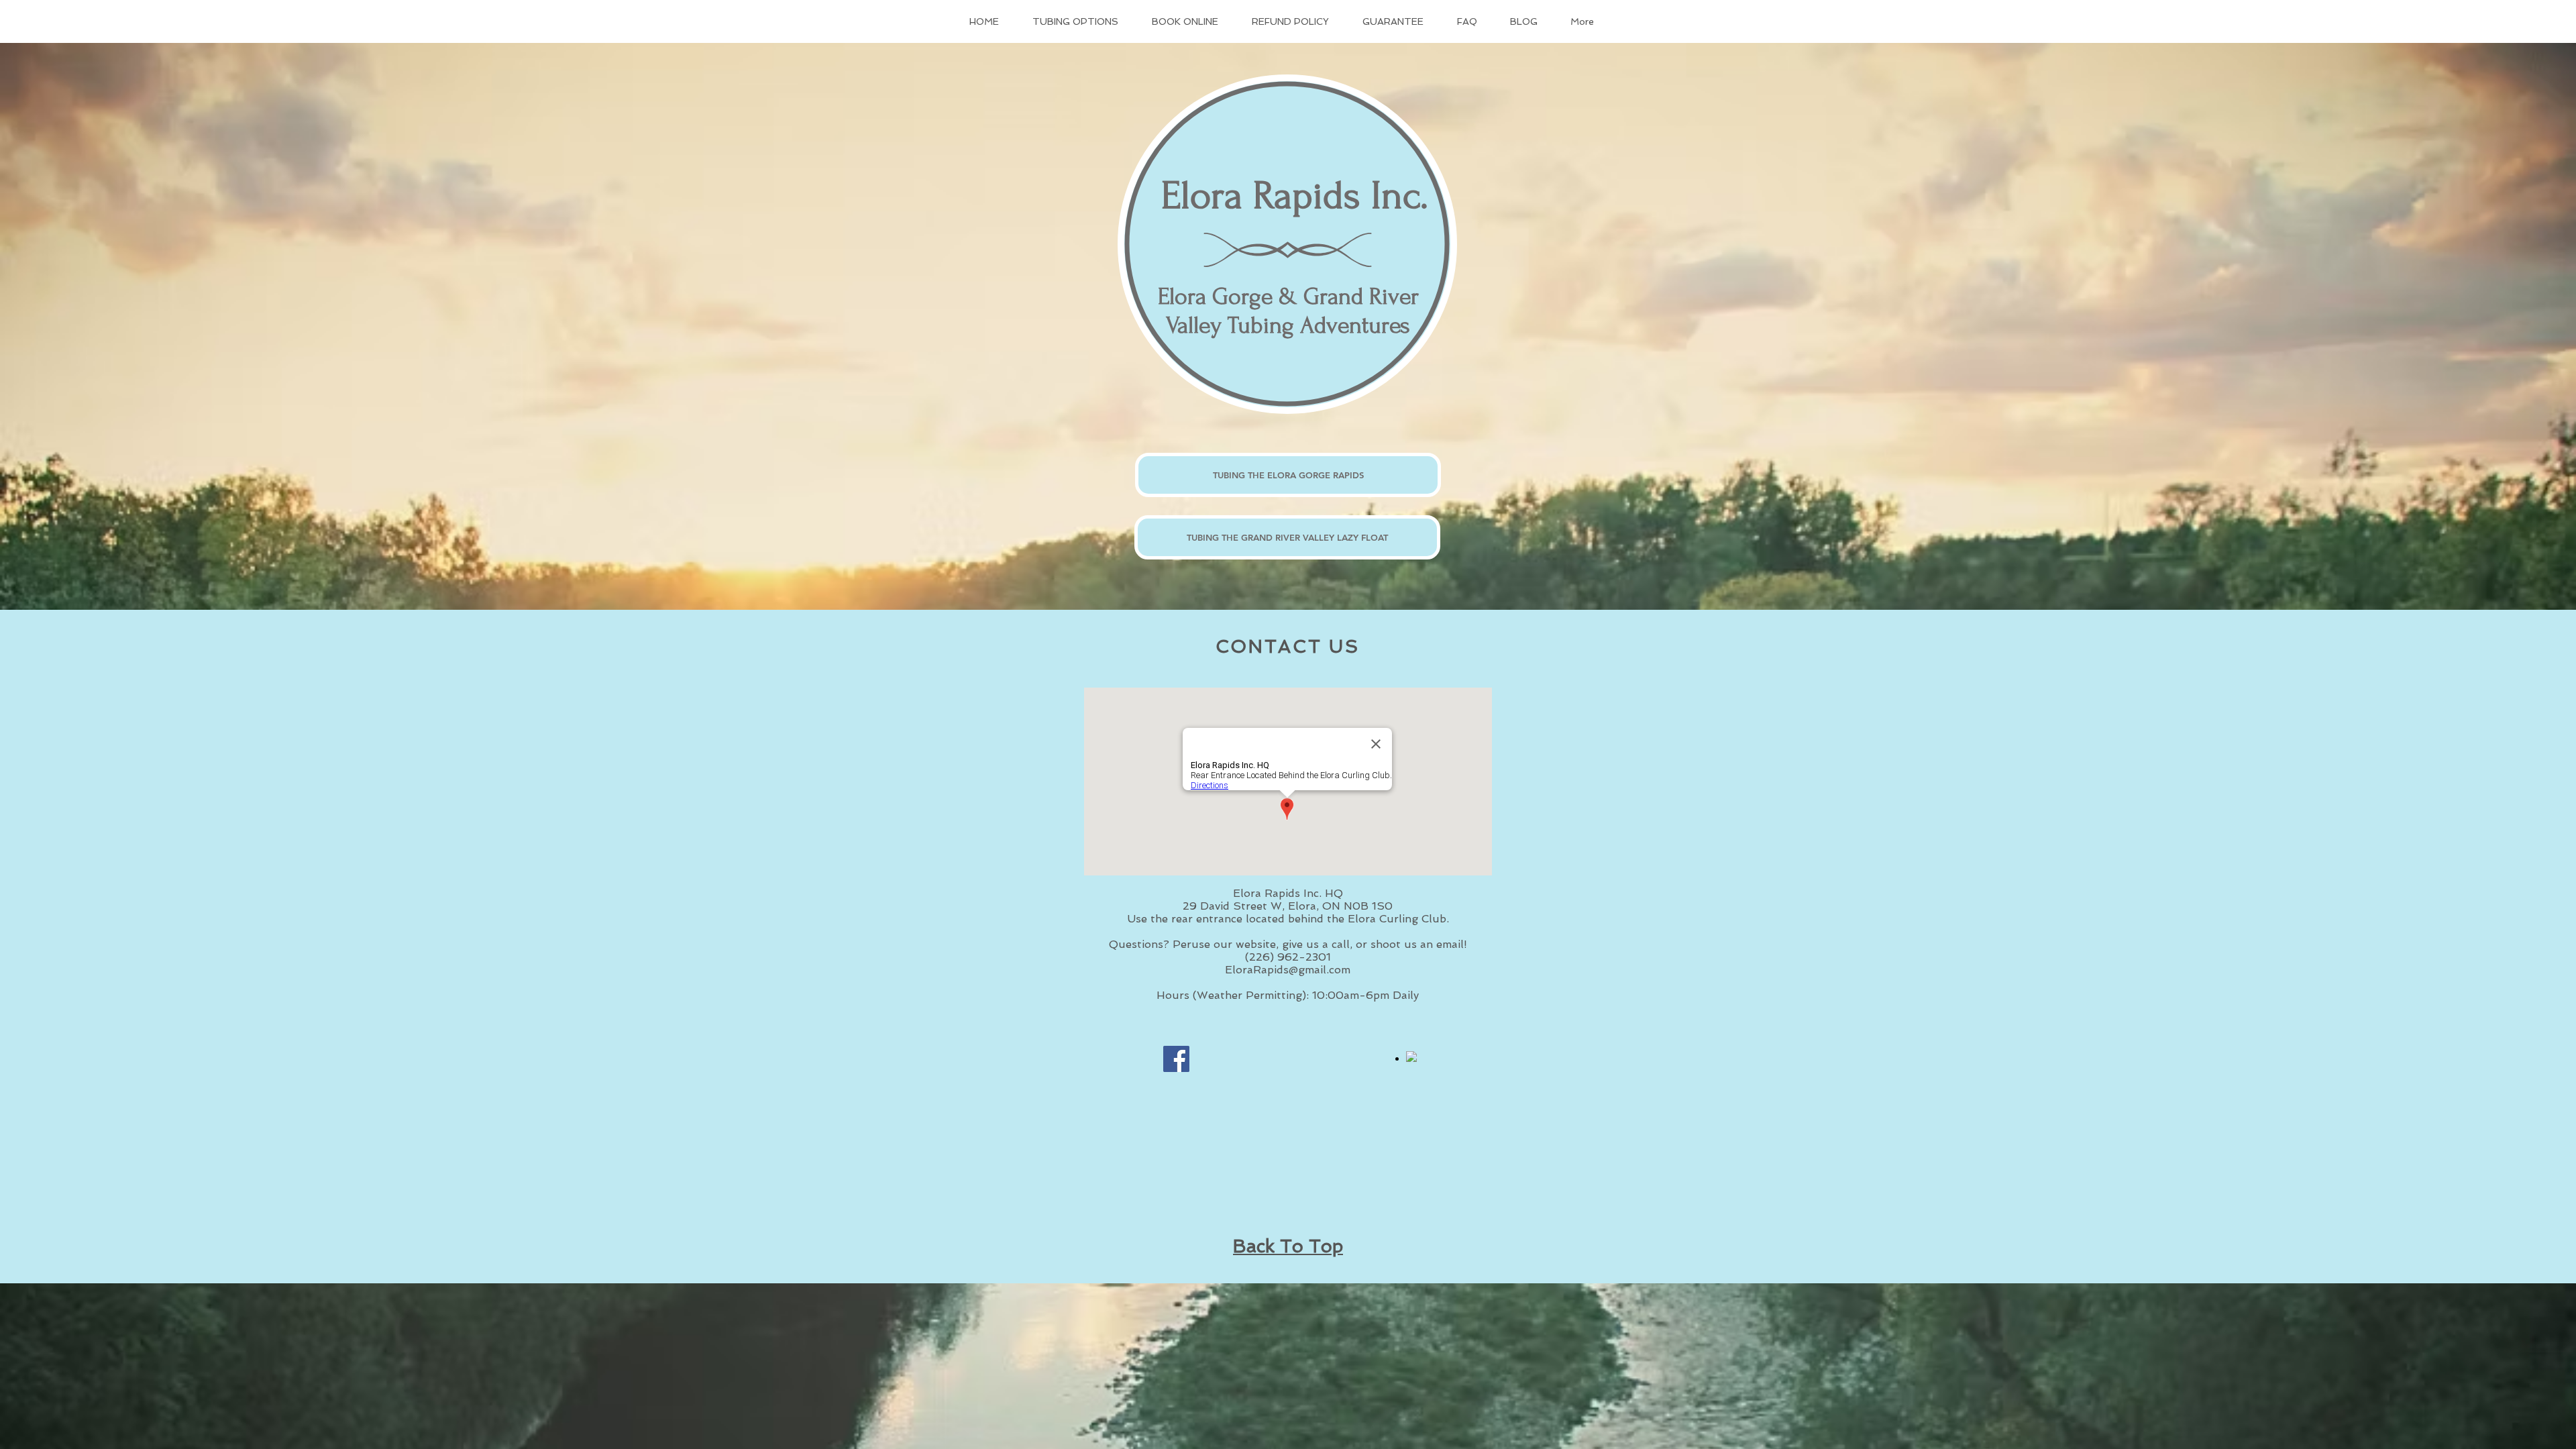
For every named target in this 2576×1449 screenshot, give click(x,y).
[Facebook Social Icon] (1176, 1059)
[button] (1082, 21)
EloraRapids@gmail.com (1288, 970)
